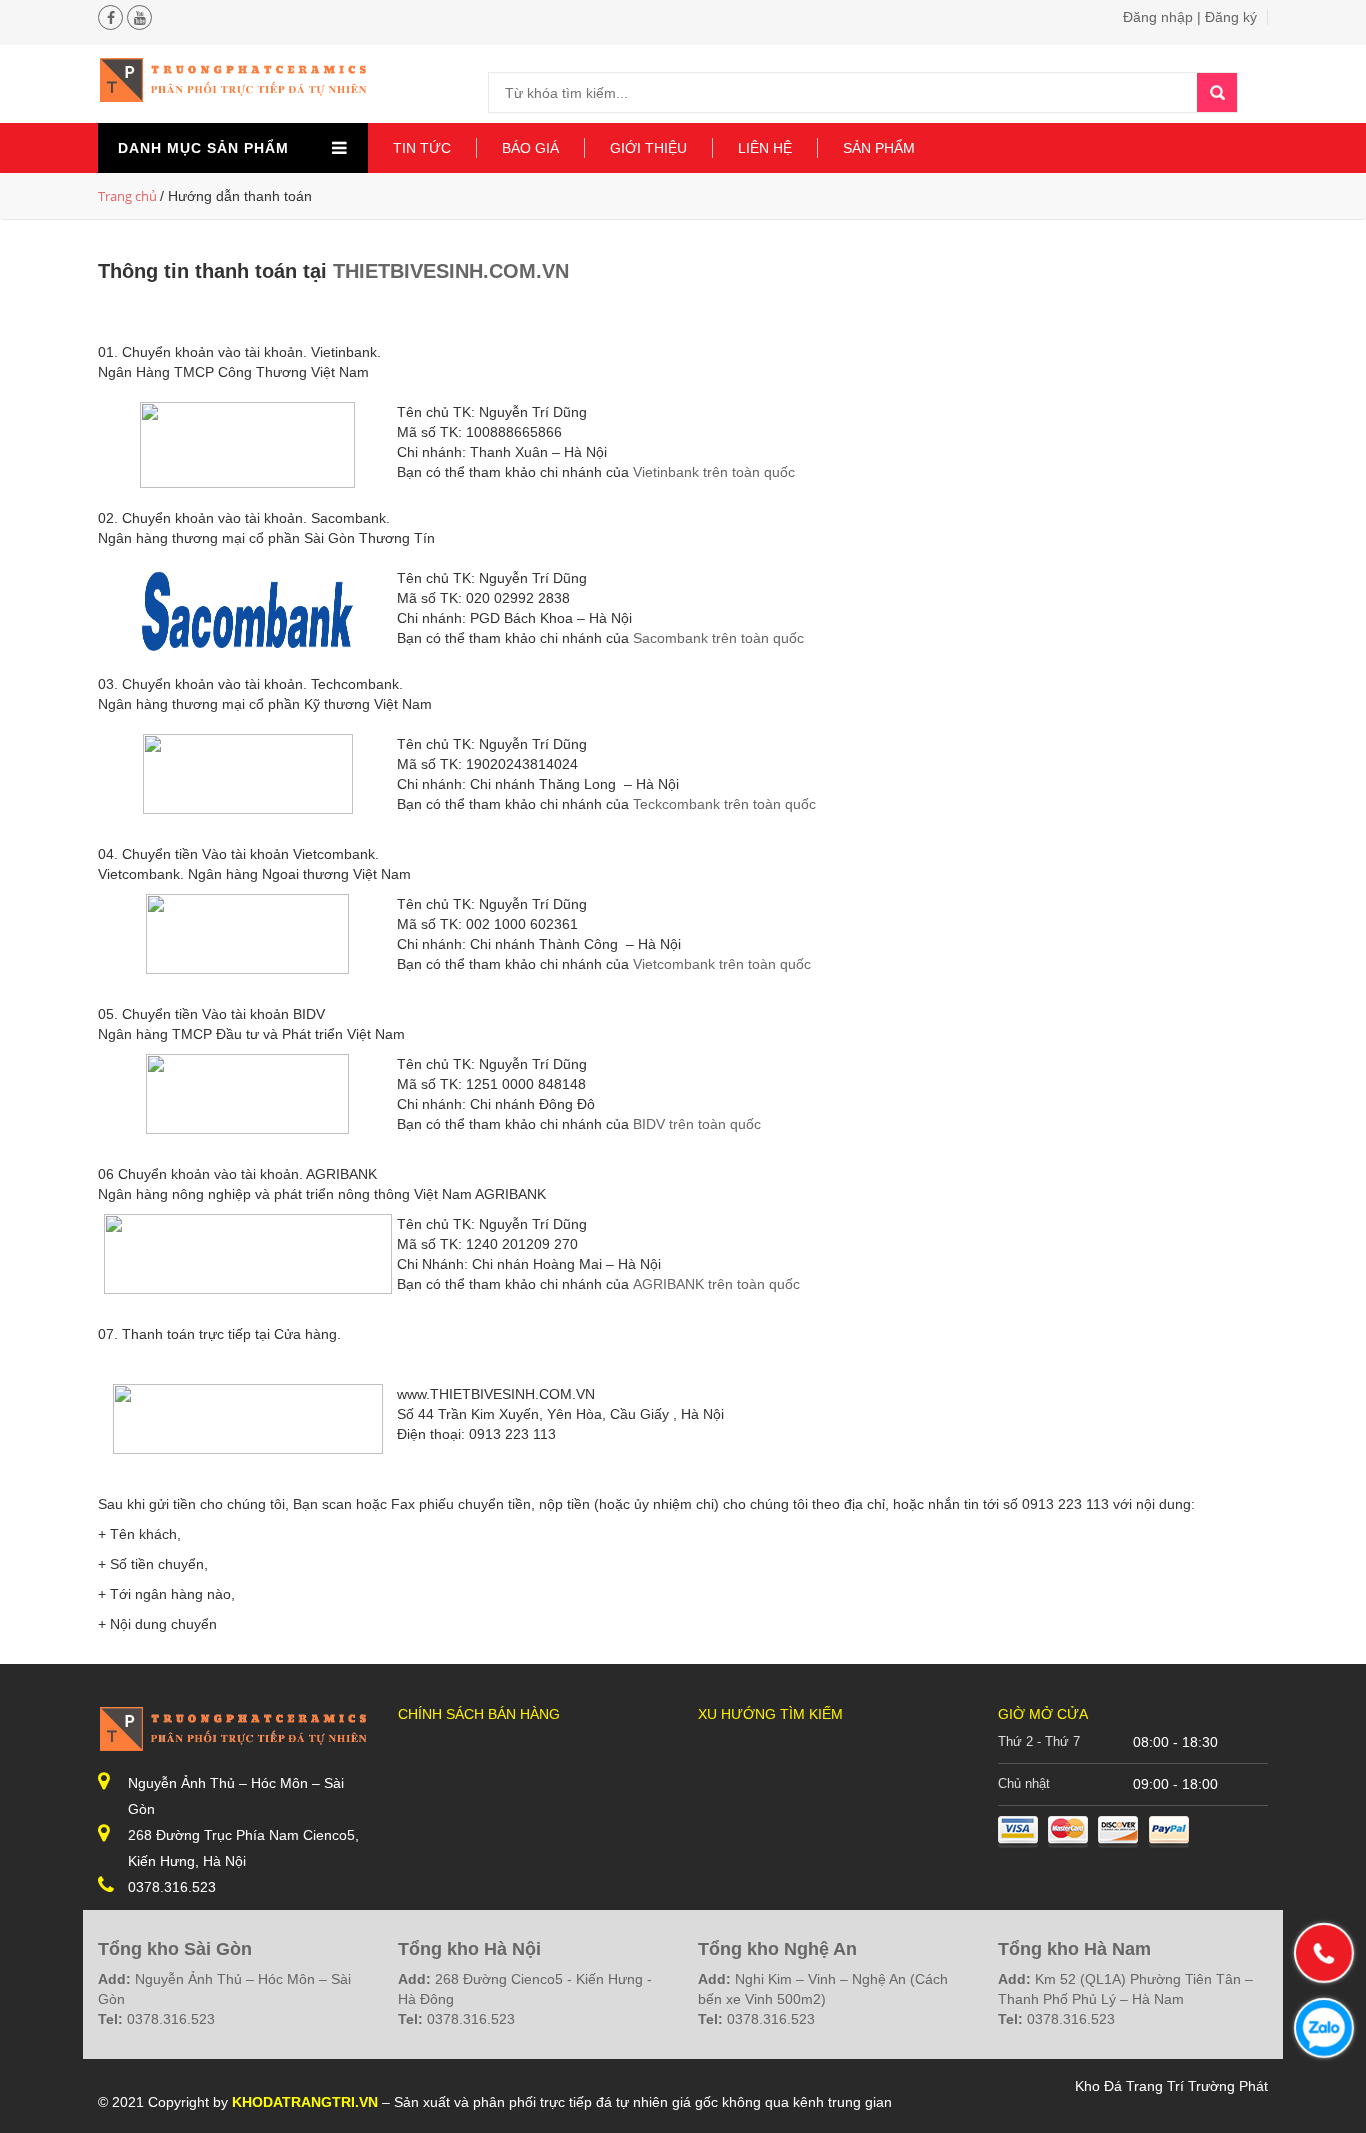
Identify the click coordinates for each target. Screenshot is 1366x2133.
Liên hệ (765, 148)
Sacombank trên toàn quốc (718, 638)
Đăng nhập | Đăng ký (1190, 17)
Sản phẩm (879, 148)
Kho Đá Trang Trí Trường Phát (1171, 2086)
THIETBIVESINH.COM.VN (451, 271)
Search (1217, 92)
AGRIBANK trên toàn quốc (716, 1284)
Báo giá (530, 148)
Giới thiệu (648, 148)
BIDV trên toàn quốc (697, 1124)
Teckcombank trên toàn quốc (726, 804)
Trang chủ (127, 196)
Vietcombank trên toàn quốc (722, 964)
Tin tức (422, 148)
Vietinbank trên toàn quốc (714, 472)
